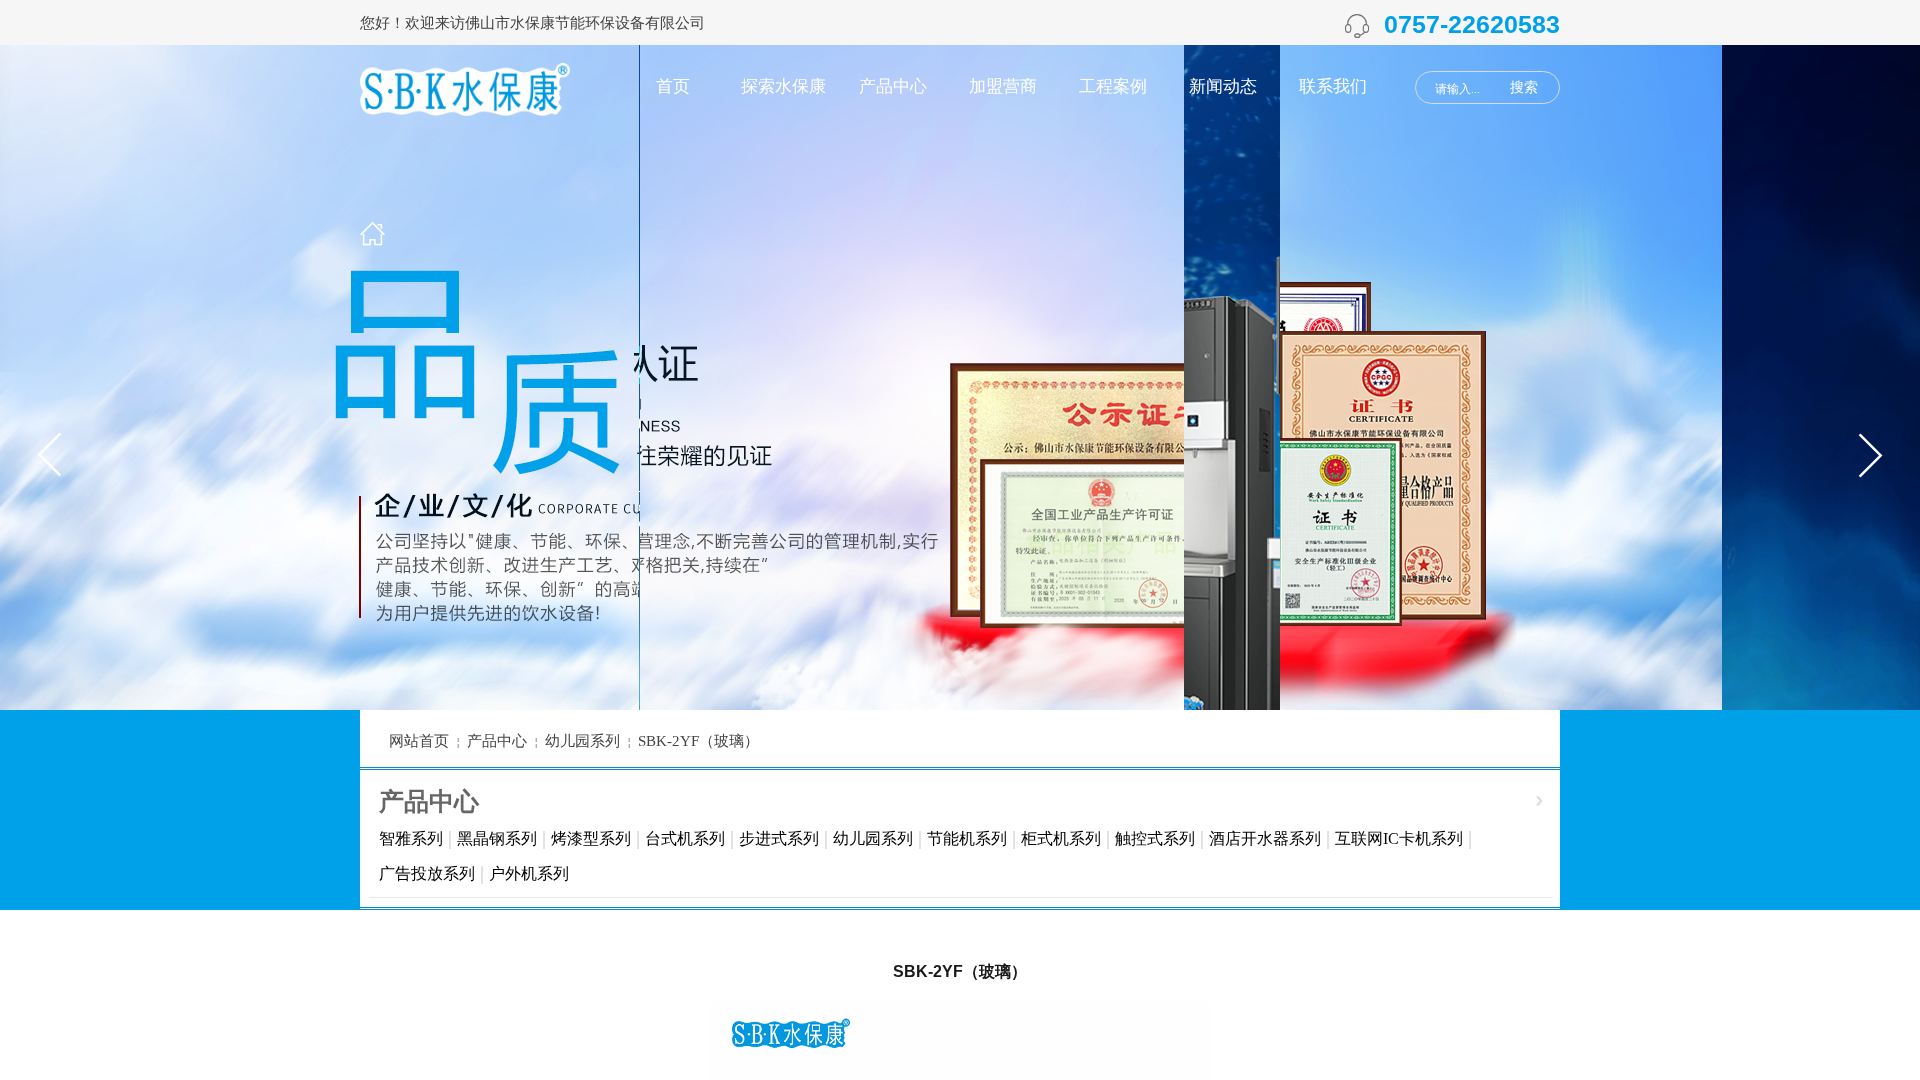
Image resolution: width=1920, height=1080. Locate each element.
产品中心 (893, 86)
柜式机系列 (1061, 838)
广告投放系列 (427, 873)
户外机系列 (529, 873)
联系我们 (1333, 86)
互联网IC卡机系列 (1399, 838)
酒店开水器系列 (1265, 838)
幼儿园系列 (873, 838)
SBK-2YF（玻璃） (698, 741)
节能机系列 (967, 838)
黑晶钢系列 (497, 838)
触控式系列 (1155, 838)
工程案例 (1113, 86)
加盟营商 (1003, 86)
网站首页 (419, 741)
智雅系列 (411, 838)
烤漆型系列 (591, 838)
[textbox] (1463, 89)
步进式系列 (779, 838)
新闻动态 (1223, 86)
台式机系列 (685, 838)
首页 (673, 86)
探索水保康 (783, 86)
